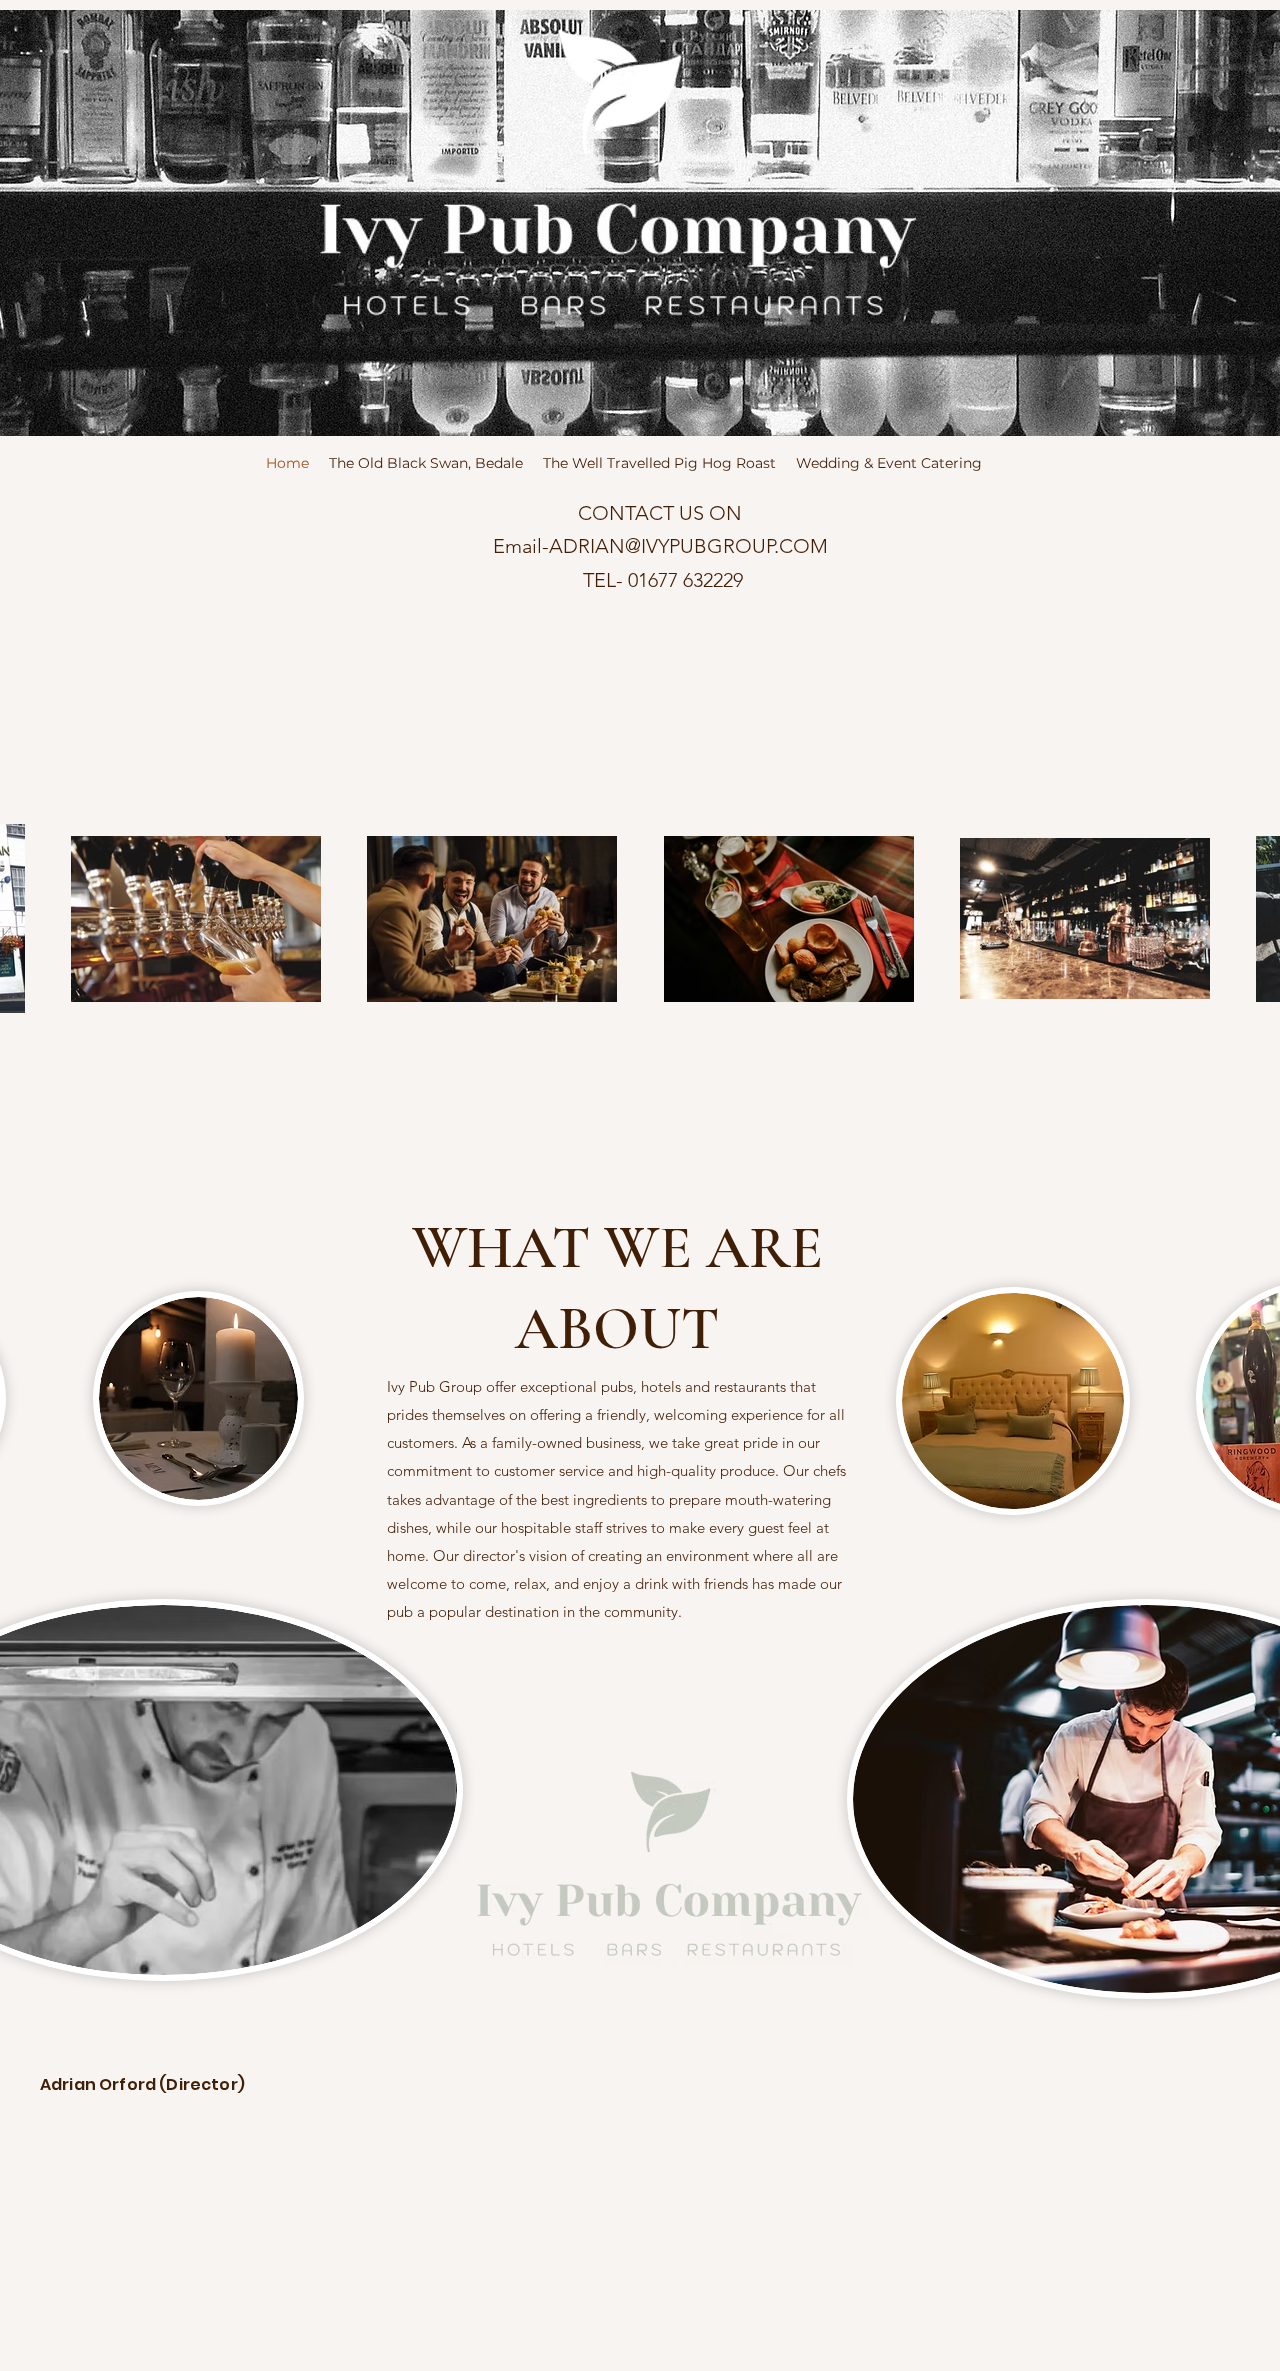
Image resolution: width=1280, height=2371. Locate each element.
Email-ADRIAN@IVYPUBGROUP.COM (660, 546)
